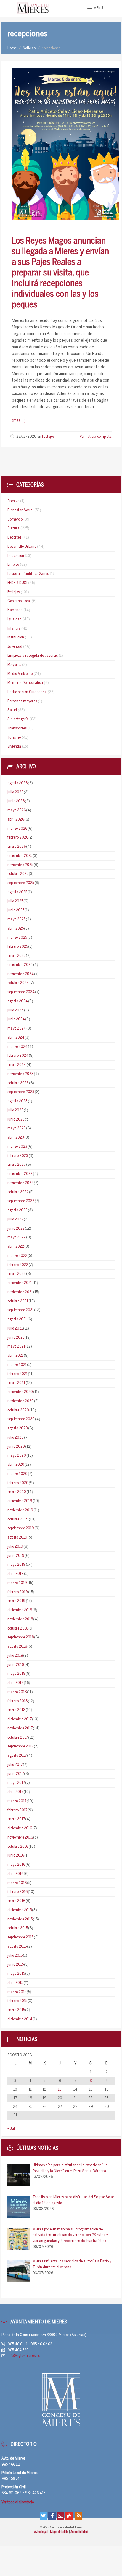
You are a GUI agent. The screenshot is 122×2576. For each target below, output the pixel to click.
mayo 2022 (17, 1237)
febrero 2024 (18, 1056)
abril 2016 (15, 1874)
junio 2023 (16, 1120)
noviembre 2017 (20, 1728)
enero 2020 (17, 1492)
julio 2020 (16, 1438)
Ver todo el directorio (18, 2502)
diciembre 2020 (20, 1392)
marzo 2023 (17, 1147)
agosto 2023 (17, 1101)
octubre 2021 (18, 1301)
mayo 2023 (17, 1128)
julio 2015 (15, 1956)
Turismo (14, 738)
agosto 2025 (17, 892)
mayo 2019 (16, 1565)
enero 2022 (17, 1274)
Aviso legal (41, 2532)
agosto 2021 (17, 1319)
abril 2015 (15, 1983)
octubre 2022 (18, 1192)
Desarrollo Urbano (22, 547)
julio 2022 (15, 1219)
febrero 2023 (18, 1156)
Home (12, 48)
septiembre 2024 (21, 992)
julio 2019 (15, 1547)
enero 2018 (16, 1710)
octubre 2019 (18, 1519)
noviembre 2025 (20, 865)
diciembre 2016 (20, 1828)
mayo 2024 (17, 1028)
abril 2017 (15, 1792)
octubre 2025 (18, 874)
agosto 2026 (17, 783)
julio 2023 (15, 1110)
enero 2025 (16, 956)
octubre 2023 (18, 1083)
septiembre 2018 (21, 1637)
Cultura (13, 528)
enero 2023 (17, 1165)
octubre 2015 (18, 1928)
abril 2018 (15, 1683)
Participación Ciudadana (27, 692)
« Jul (11, 2129)
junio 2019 (16, 1556)
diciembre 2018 (20, 1610)
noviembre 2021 (20, 1292)
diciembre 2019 (20, 1501)
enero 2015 (16, 2010)
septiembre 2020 (21, 1419)
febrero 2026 (18, 838)
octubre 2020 (18, 1410)
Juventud (15, 647)
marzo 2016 (17, 1883)
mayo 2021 (16, 1347)
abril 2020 (16, 1465)
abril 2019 (16, 1574)
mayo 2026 (17, 810)
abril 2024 (16, 1038)
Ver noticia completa (96, 437)
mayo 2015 (16, 1974)
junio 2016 (16, 1856)
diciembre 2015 (20, 1910)
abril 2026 (16, 820)
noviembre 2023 (20, 1074)
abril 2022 (16, 1247)
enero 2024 (17, 1065)
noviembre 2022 (20, 1183)
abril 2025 (16, 929)
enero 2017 (16, 1819)
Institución (16, 637)
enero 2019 (16, 1601)
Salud (12, 710)
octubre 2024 (18, 983)
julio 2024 (16, 1010)
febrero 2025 (18, 947)
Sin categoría (18, 719)
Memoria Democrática (25, 683)
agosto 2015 (17, 1947)
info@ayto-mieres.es (24, 2356)
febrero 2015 (17, 2001)
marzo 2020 (17, 1474)
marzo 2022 (17, 1256)
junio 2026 (16, 801)
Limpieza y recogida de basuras (33, 656)
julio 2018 (15, 1656)
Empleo (13, 565)
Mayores (14, 665)
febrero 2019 (18, 1592)
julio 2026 (15, 792)
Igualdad (15, 619)
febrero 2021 (17, 1374)
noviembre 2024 (21, 974)
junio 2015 (16, 1965)
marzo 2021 (17, 1365)
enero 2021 (16, 1383)
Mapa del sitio (60, 2532)
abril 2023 (16, 1138)
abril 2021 (15, 1356)
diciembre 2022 (20, 1174)
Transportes (17, 728)
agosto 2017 (17, 1756)
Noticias (29, 48)
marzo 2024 (17, 1047)
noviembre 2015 (20, 1919)
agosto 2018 (17, 1647)
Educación (16, 556)
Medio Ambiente (20, 674)
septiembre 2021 (21, 1310)
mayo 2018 (16, 1674)
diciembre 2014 (20, 2019)
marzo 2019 (17, 1583)
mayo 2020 (17, 1456)
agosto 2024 (18, 1001)
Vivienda (14, 746)
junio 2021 (16, 1338)
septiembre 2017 (20, 1746)
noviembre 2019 (20, 1510)
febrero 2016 (17, 1892)
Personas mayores (22, 701)
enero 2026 (17, 847)
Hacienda (15, 610)
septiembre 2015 (20, 1937)
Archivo (13, 501)
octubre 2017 (18, 1738)
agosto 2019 (17, 1537)
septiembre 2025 (21, 883)
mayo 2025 (16, 919)
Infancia (14, 629)
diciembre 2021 (20, 1283)
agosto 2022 (17, 1210)
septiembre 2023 (21, 1092)
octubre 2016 (18, 1847)
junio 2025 (16, 910)
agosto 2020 (18, 1428)
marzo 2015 (17, 1992)
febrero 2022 (18, 1265)
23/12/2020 (26, 437)
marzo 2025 (17, 938)
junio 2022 (16, 1229)
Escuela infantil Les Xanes (28, 574)
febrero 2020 (18, 1483)
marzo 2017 (17, 1801)
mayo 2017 (16, 1783)
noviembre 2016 (20, 1837)
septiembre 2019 (21, 1528)
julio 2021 (15, 1328)
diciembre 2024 (20, 965)
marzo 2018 (17, 1692)
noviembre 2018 (20, 1619)
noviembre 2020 (21, 1401)
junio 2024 (16, 1019)
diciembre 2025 (20, 856)
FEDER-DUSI (17, 583)
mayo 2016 (16, 1865)
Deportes (14, 538)
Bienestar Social (20, 510)
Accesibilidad (79, 2532)
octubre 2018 (18, 1629)
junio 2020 (16, 1447)
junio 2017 (16, 1774)
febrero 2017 (17, 1810)
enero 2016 (16, 1901)
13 (60, 2090)
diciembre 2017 (20, 1719)
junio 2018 (16, 1665)
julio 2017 (15, 1765)
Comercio (15, 519)
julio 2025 (15, 901)
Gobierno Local (19, 601)
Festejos (48, 437)
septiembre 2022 (21, 1201)
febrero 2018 (17, 1701)
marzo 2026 (17, 829)
